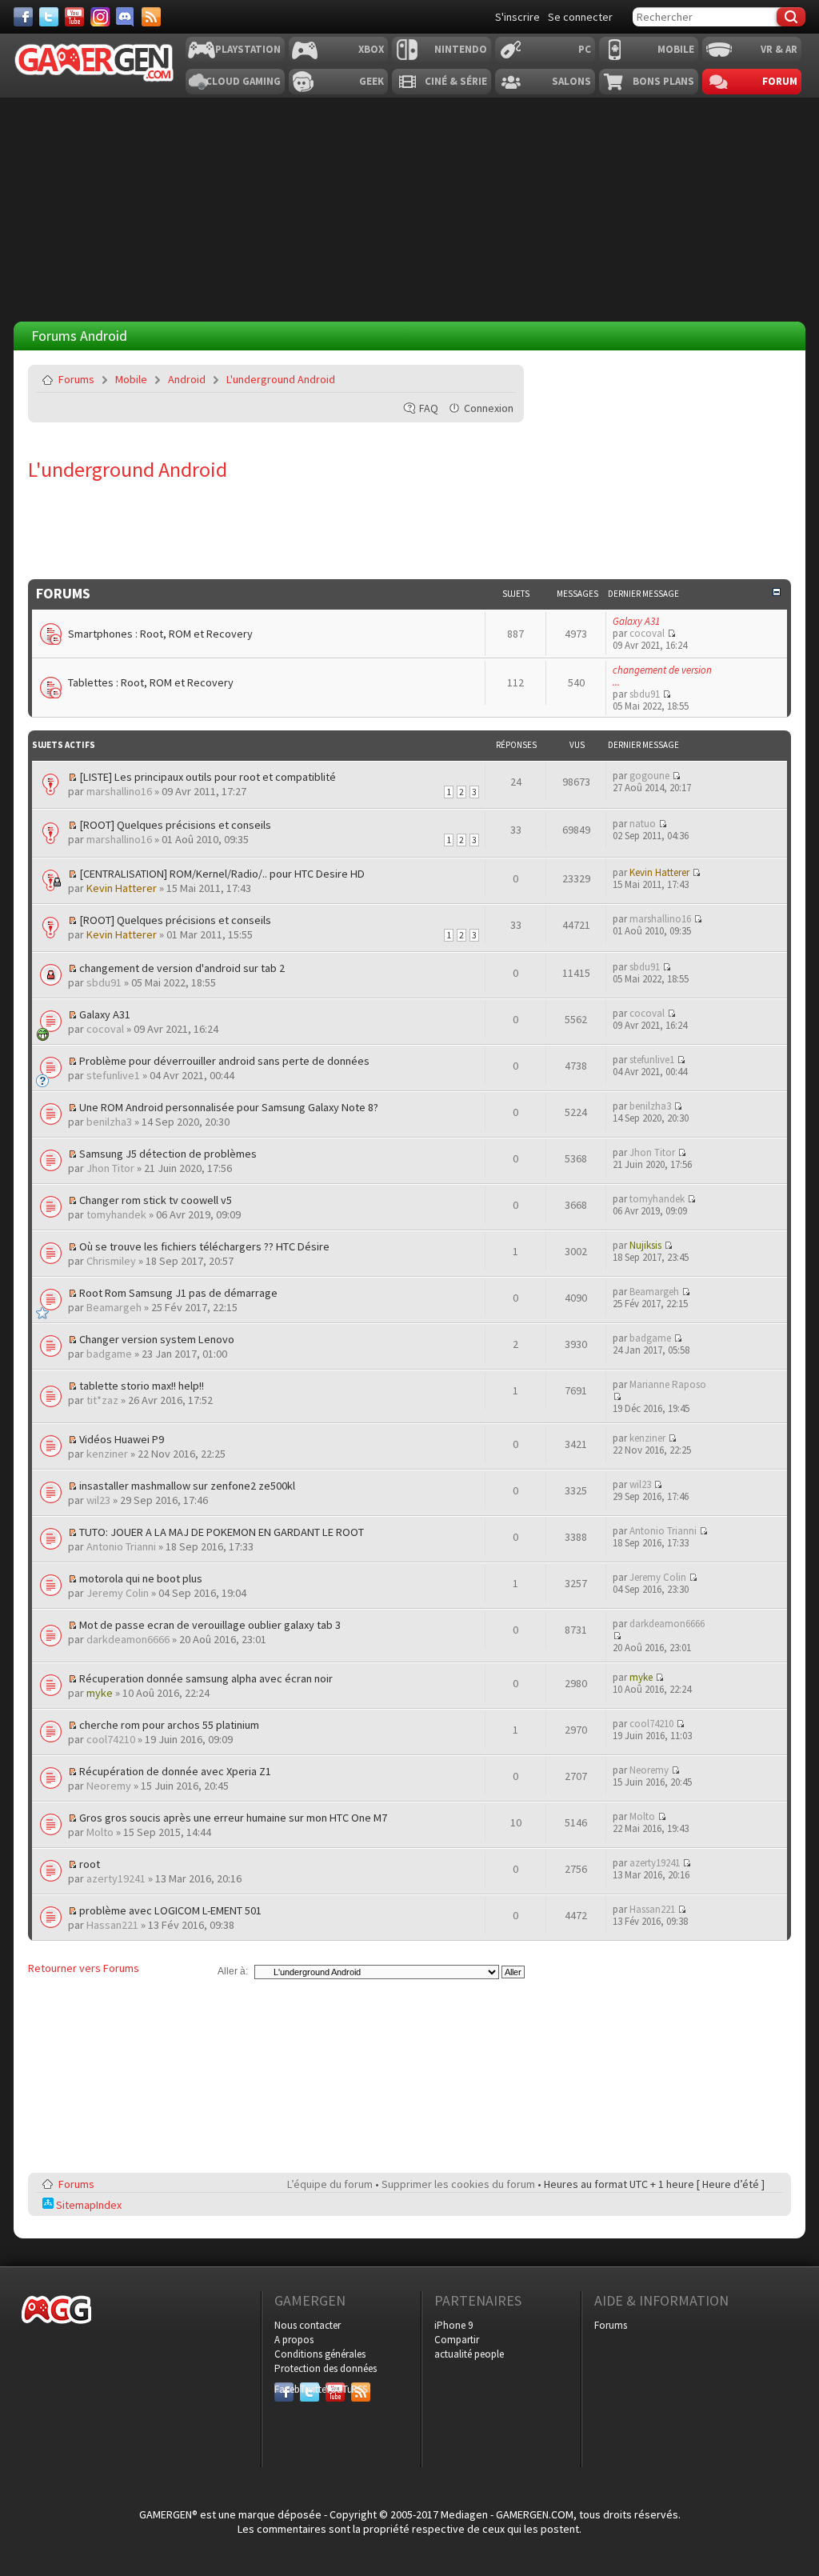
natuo (643, 824)
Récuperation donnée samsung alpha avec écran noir (206, 1678)
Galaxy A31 (636, 621)
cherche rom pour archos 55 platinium (169, 1725)
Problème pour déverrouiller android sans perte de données (224, 1061)
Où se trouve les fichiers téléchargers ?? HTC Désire (204, 1246)
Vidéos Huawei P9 (122, 1439)
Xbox (371, 49)
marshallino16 (119, 791)
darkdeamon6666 (128, 1639)
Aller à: (233, 1971)
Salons (571, 81)
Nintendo (461, 49)
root (90, 1864)
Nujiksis (645, 1245)
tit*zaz (102, 1400)
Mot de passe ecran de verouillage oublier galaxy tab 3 (210, 1625)
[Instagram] (100, 17)
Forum (780, 81)
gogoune (649, 776)
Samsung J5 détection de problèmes (168, 1154)
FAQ (429, 408)
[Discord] (126, 17)
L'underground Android (281, 379)
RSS (359, 2389)
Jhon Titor (110, 1168)
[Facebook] (23, 17)
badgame (109, 1354)
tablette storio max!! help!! (142, 1386)
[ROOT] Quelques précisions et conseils (175, 825)
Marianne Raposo (668, 1384)
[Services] (151, 17)
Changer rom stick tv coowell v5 (156, 1200)
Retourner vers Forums (84, 1968)
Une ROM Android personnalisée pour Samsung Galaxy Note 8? (229, 1107)
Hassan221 (112, 1925)
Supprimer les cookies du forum (458, 2184)
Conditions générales (320, 2354)
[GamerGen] (94, 63)
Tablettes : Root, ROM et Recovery (151, 682)
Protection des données (326, 2368)
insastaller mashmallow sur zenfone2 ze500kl (187, 1486)
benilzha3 (109, 1122)
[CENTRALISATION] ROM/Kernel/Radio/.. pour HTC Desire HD (222, 874)
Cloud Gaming (243, 81)
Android (187, 379)
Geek (372, 81)
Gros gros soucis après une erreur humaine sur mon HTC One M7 (233, 1818)
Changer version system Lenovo (157, 1339)
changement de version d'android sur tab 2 (182, 968)
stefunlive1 (113, 1075)
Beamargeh (114, 1307)
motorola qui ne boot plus (141, 1578)
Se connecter (580, 17)
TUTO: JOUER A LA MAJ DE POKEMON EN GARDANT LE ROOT (222, 1532)
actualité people (469, 2354)
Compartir (457, 2340)
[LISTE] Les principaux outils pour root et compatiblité (208, 777)
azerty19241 (116, 1878)
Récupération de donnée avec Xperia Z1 (175, 1771)
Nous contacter (308, 2325)
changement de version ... (662, 676)
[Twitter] (49, 17)
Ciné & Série (456, 81)
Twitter (310, 2389)
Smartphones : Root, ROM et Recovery (160, 634)
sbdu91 (645, 694)
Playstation (248, 49)
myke (100, 1693)
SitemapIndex (88, 2205)
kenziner (107, 1454)
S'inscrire (517, 17)
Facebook (284, 2389)
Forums (76, 379)
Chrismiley (111, 1261)
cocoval (647, 633)
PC (585, 49)
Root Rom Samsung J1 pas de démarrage (178, 1293)
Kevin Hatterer (122, 888)
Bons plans (663, 81)
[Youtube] (74, 17)
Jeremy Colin (118, 1593)
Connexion (489, 408)
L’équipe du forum (330, 2184)
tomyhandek (116, 1214)
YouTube (335, 2389)
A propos (294, 2340)
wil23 (98, 1500)
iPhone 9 (453, 2325)
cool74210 (111, 1739)
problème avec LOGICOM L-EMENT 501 (170, 1910)
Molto (100, 1832)
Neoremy (109, 1786)
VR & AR (779, 49)
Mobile (676, 49)
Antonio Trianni (121, 1546)
